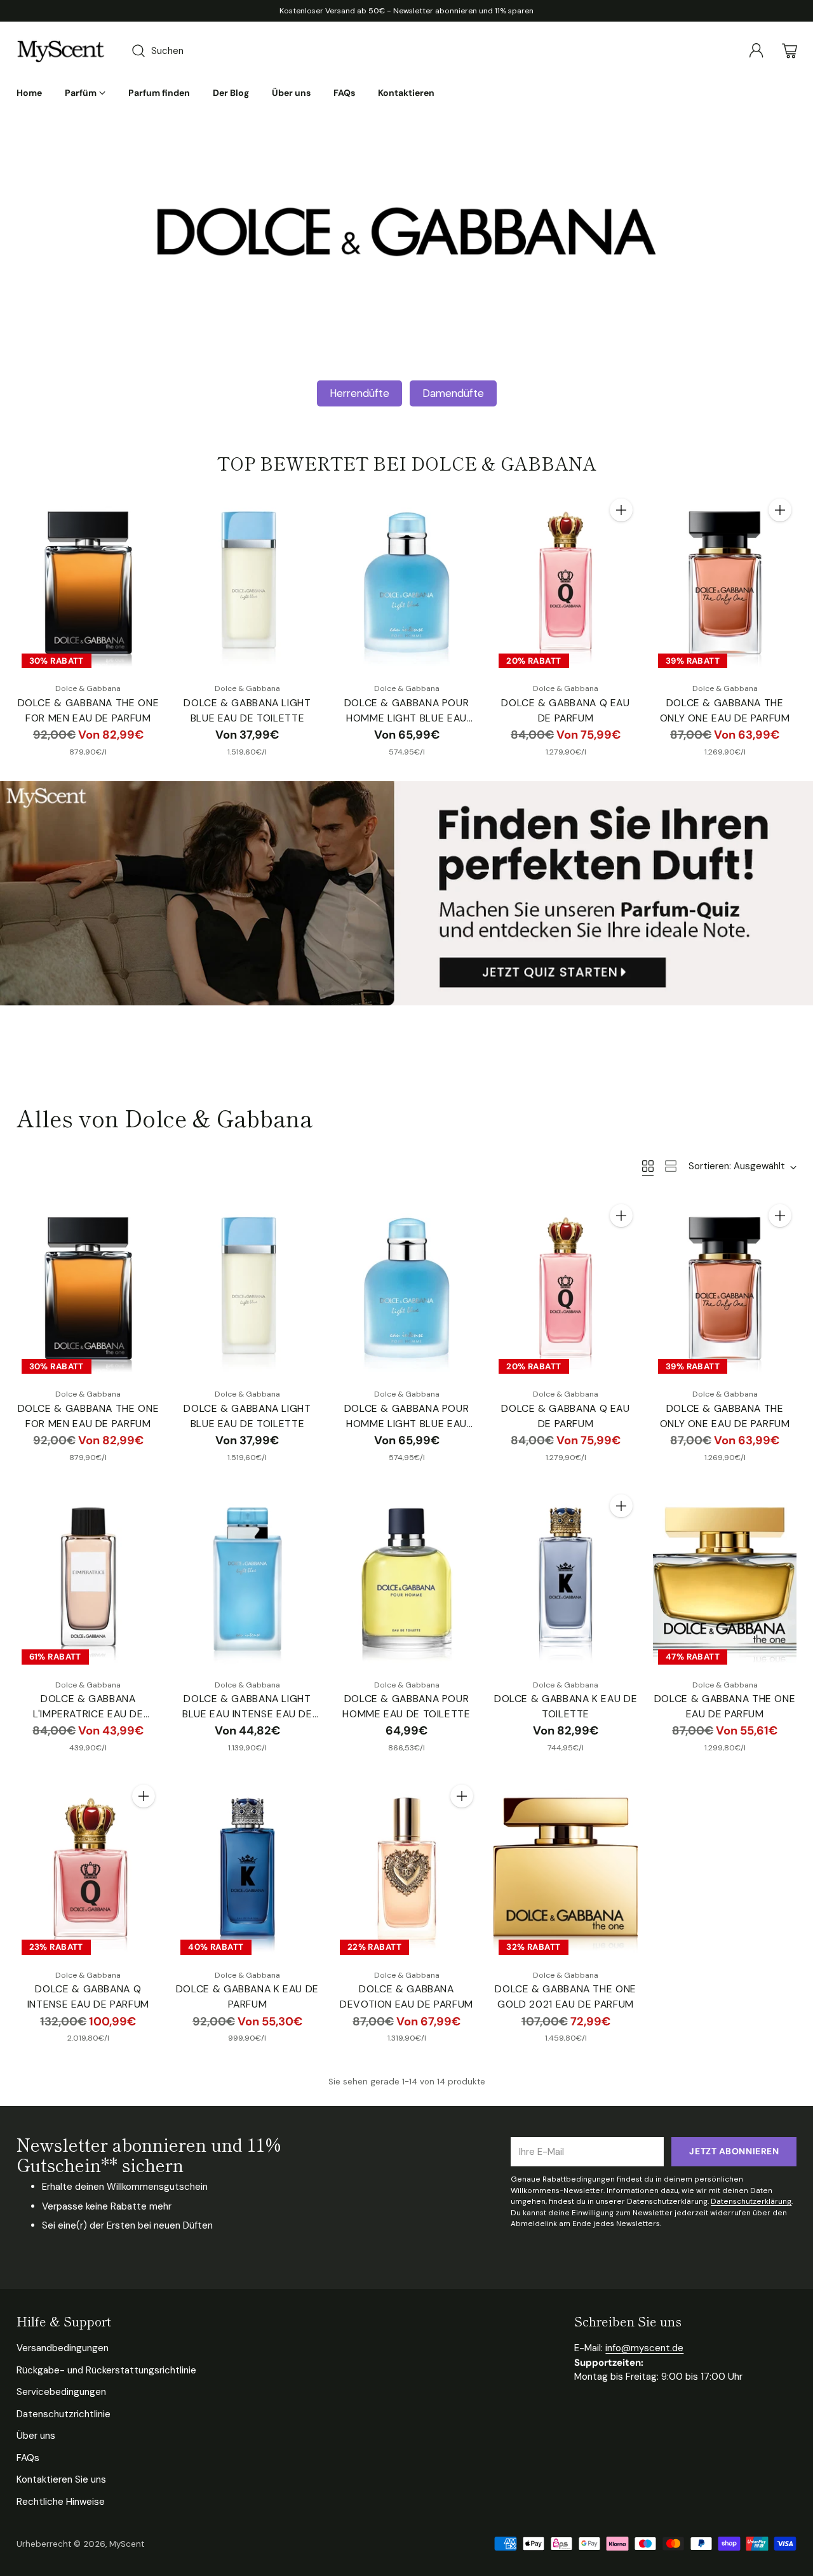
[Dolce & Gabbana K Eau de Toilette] (566, 1579)
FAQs (28, 2458)
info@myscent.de (644, 2348)
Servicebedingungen (61, 2392)
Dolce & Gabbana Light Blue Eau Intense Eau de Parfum (247, 1714)
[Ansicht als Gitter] (648, 1166)
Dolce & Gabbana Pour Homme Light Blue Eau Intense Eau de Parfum (407, 718)
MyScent (127, 2544)
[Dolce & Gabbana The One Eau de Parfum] (725, 1579)
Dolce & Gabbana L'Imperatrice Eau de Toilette (88, 1714)
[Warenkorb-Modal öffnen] (789, 51)
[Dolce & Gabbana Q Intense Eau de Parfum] (89, 1869)
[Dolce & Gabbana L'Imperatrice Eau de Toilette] (89, 1579)
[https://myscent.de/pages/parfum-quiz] (406, 893)
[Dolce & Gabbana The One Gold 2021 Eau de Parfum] (566, 1869)
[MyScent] (61, 51)
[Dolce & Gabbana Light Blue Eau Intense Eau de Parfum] (247, 1579)
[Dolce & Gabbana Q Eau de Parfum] (566, 583)
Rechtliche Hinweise (61, 2502)
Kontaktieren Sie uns (61, 2479)
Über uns (36, 2436)
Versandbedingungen (63, 2348)
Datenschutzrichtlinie (64, 2414)
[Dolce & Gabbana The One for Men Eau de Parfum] (89, 583)
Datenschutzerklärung (751, 2201)
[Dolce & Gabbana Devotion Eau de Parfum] (407, 1869)
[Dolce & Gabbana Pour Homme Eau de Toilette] (407, 1579)
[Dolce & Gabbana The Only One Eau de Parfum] (725, 583)
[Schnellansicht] (144, 510)
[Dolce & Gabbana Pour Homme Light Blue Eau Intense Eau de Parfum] (407, 583)
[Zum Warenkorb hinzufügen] (621, 510)
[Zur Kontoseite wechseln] (756, 51)
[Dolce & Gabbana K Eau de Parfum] (247, 1869)
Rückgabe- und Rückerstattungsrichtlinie (106, 2370)
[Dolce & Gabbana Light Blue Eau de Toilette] (247, 583)
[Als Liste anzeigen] (671, 1166)
